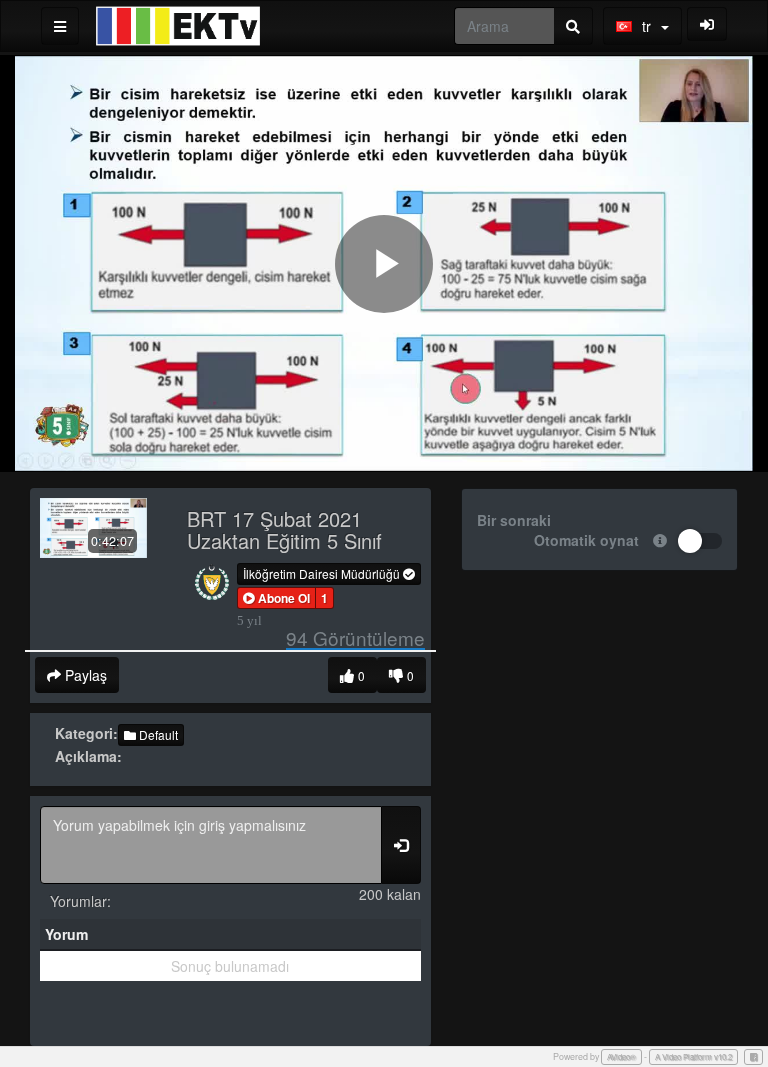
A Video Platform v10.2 (693, 1056)
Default (157, 734)
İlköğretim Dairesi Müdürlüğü (323, 573)
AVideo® (621, 1056)
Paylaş (84, 675)
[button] (276, 598)
